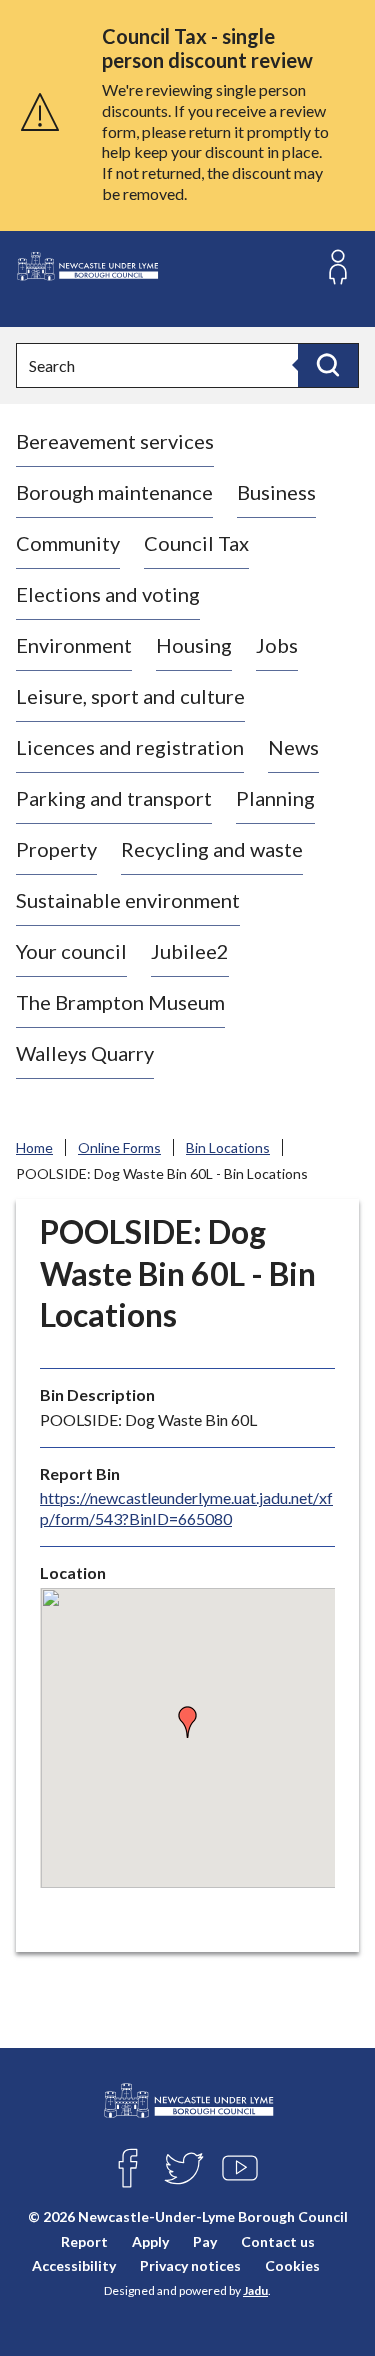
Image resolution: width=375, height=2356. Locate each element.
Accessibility (74, 2265)
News (293, 747)
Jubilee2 (190, 951)
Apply (150, 2241)
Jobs (277, 645)
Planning (275, 798)
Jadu (255, 2290)
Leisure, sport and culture (130, 696)
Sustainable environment (128, 900)
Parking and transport (114, 798)
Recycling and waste (212, 849)
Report (84, 2241)
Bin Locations (228, 1147)
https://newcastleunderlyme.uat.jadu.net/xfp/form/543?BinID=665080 (186, 1508)
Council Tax (196, 543)
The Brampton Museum (120, 1002)
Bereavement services (115, 441)
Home (34, 1147)
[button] (188, 1722)
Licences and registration (130, 747)
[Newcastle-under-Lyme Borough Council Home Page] (87, 266)
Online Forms (119, 1147)
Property (56, 849)
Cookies (292, 2265)
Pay (205, 2241)
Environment (74, 645)
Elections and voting (108, 594)
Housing (194, 645)
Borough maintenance (114, 492)
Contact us (278, 2241)
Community (68, 543)
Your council (71, 951)
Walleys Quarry (85, 1053)
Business (276, 492)
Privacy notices (190, 2265)
